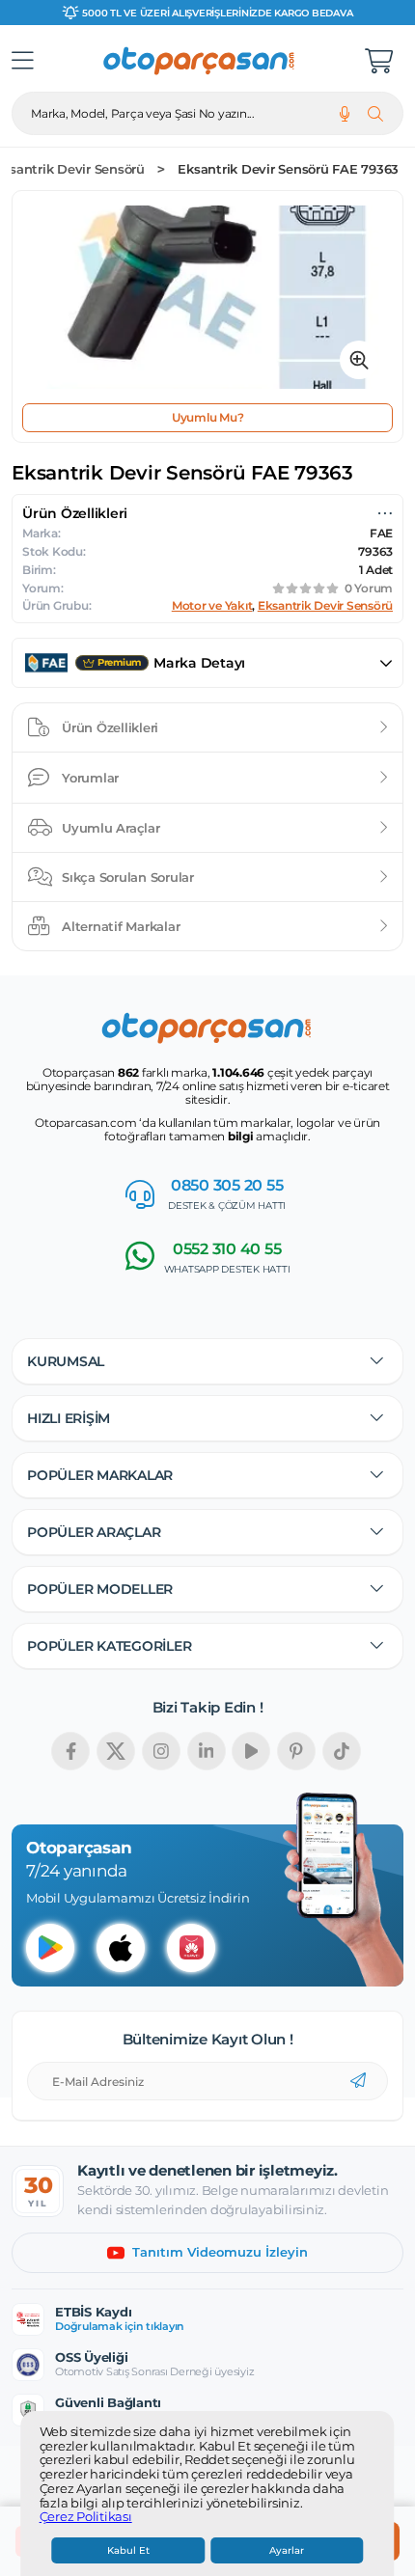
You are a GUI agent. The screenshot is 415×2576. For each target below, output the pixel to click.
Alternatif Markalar (121, 926)
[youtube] (251, 1751)
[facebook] (70, 1751)
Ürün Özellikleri (110, 727)
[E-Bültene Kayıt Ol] (358, 2081)
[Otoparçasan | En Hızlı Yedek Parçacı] (200, 61)
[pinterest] (296, 1751)
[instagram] (161, 1751)
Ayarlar (287, 2550)
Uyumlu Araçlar (111, 828)
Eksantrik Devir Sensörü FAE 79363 (288, 169)
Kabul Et (128, 2550)
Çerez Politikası (86, 2517)
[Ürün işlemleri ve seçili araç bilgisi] (385, 513)
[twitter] (116, 1751)
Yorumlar (90, 778)
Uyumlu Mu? (208, 417)
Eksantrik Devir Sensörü (325, 606)
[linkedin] (207, 1751)
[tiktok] (342, 1751)
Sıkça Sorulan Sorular (128, 877)
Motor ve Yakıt (212, 606)
